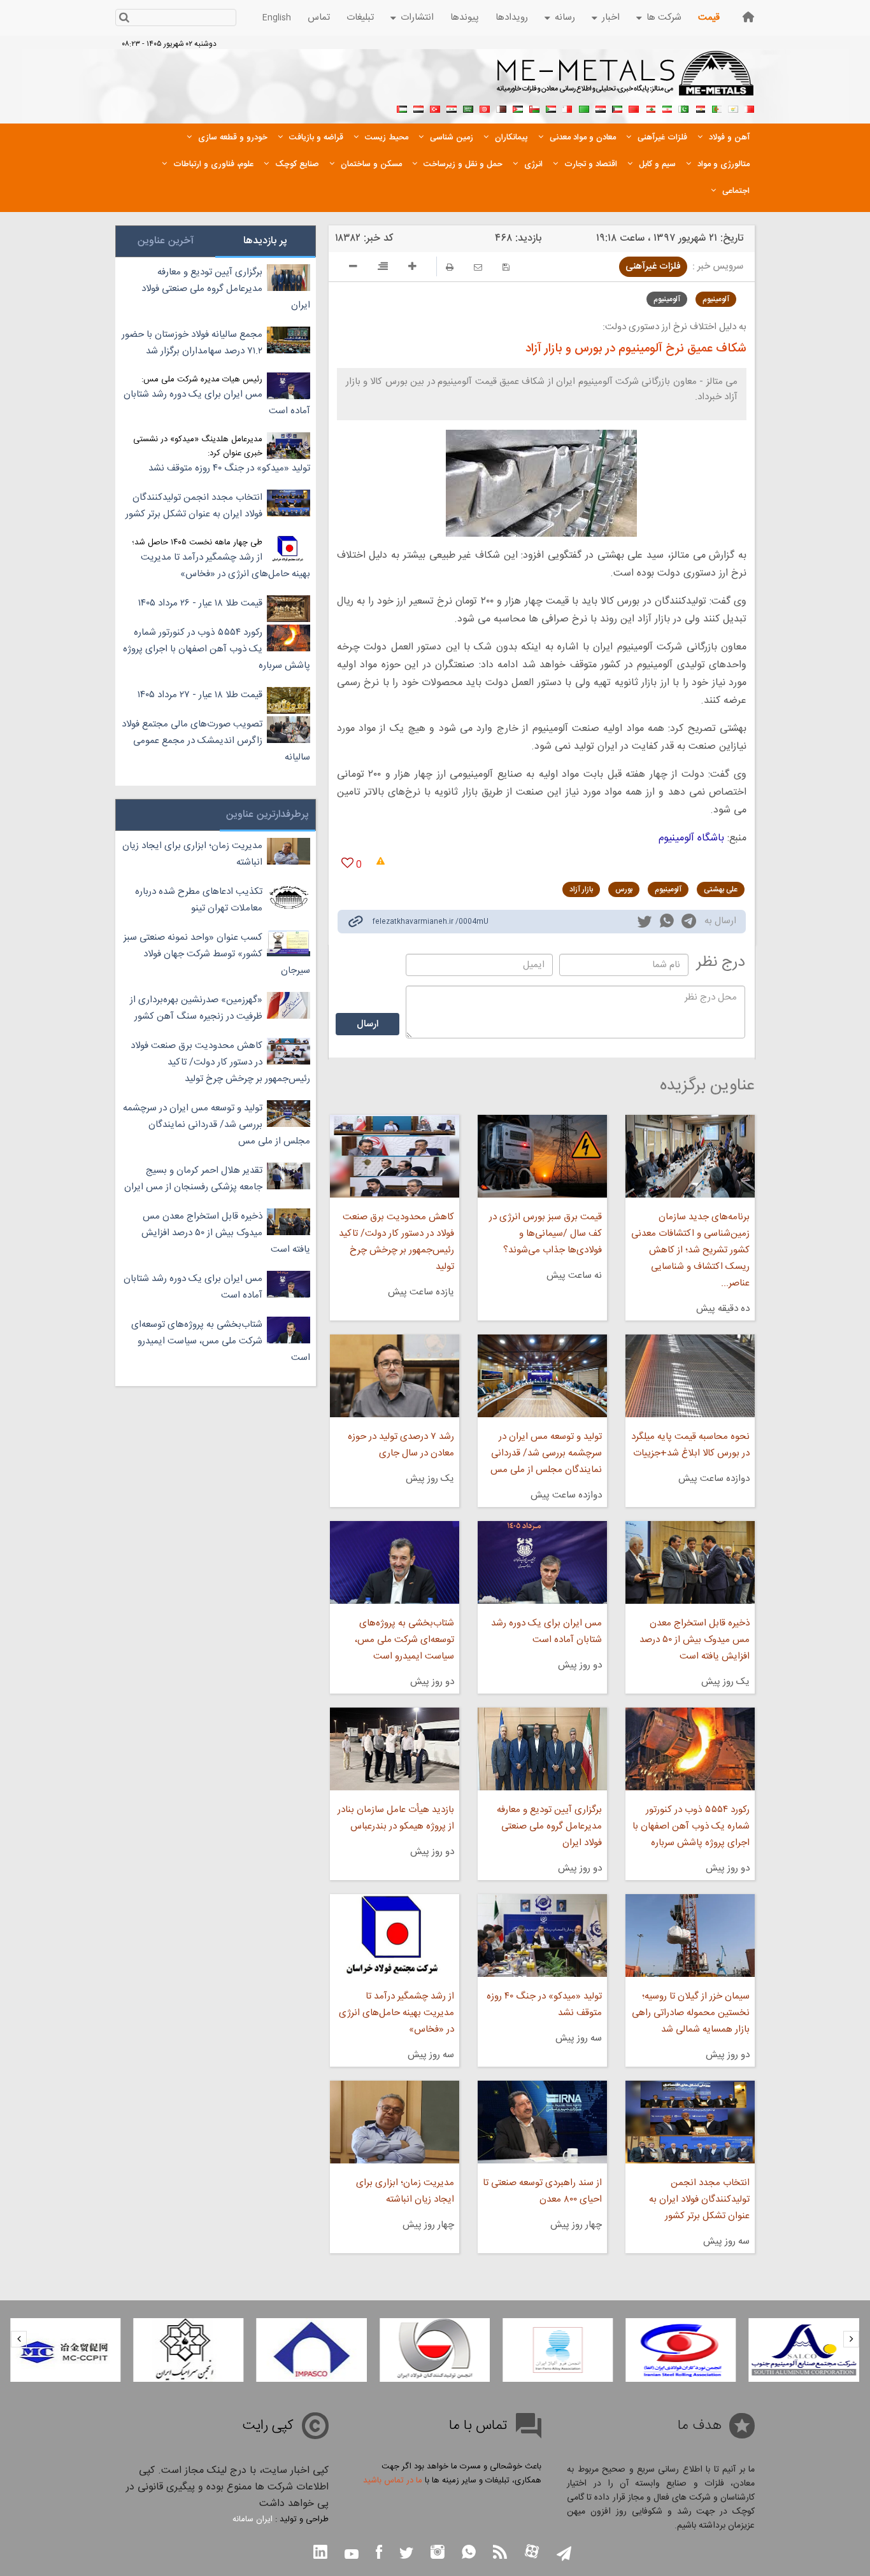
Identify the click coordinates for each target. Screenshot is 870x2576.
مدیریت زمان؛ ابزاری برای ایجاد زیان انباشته (405, 2191)
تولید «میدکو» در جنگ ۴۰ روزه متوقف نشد (544, 2005)
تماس (319, 18)
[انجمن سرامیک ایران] (188, 2350)
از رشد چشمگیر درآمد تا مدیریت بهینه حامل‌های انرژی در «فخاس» (396, 2013)
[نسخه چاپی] (450, 267)
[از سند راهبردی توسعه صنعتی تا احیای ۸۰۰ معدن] (542, 2122)
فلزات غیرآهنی (653, 266)
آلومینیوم (716, 299)
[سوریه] (452, 108)
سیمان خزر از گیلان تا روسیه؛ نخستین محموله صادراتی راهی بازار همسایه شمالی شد (691, 2013)
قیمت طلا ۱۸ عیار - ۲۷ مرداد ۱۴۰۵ (200, 695)
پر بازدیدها (265, 241)
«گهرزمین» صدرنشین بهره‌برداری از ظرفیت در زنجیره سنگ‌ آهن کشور (196, 1008)
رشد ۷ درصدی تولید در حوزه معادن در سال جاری (401, 1445)
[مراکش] (634, 108)
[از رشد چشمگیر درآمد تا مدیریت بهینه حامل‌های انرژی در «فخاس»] (394, 1936)
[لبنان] (650, 108)
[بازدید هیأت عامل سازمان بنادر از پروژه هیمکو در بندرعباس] (394, 1749)
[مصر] (700, 108)
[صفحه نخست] (748, 17)
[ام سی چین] (65, 2350)
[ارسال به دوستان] (478, 267)
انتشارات (417, 18)
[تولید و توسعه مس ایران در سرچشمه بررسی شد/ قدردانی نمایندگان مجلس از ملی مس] (542, 1376)
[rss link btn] (500, 2553)
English (277, 18)
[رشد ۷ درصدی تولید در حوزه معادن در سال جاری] (394, 1376)
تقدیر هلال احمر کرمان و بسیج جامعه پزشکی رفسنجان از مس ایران (193, 1179)
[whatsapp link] (667, 923)
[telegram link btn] (564, 2555)
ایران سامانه (253, 2519)
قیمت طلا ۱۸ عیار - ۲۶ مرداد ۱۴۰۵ (200, 603)
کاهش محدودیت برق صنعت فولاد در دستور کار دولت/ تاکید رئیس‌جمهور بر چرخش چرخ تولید (396, 1242)
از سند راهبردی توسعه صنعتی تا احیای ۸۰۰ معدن (542, 2191)
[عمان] (534, 108)
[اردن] (518, 108)
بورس (624, 889)
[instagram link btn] (438, 2553)
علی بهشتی (721, 889)
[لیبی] (584, 108)
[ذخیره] (506, 267)
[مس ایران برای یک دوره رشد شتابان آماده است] (542, 1562)
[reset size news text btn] (383, 268)
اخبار (611, 18)
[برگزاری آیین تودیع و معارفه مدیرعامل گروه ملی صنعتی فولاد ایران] (542, 1749)
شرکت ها (664, 18)
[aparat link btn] (532, 2553)
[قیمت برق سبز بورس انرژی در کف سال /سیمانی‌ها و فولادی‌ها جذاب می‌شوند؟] (542, 1156)
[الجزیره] (717, 108)
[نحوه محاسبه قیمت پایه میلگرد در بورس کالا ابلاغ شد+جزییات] (690, 1376)
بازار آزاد (581, 889)
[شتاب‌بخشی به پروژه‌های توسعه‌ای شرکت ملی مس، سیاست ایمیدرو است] (394, 1562)
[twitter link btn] (406, 2555)
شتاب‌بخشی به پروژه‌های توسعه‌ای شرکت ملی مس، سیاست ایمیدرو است (404, 1640)
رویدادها (512, 18)
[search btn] (124, 19)
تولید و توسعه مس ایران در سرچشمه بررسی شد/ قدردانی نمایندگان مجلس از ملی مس (546, 1453)
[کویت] (617, 108)
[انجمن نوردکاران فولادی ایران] (681, 2350)
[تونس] (485, 108)
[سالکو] (804, 2350)
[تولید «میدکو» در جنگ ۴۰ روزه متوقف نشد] (542, 1936)
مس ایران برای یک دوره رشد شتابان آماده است (546, 1631)
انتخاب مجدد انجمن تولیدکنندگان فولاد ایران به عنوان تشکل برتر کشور (699, 2199)
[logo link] (626, 80)
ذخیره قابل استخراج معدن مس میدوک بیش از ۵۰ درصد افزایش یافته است (695, 1640)
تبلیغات (360, 18)
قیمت (709, 18)
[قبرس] (733, 108)
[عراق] (601, 108)
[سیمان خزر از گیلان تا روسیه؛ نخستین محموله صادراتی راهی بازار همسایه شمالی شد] (690, 1936)
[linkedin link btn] (320, 2553)
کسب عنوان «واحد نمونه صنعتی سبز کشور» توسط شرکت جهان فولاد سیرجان (217, 954)
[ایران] (667, 108)
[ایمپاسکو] (312, 2350)
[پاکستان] (683, 108)
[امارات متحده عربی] (402, 108)
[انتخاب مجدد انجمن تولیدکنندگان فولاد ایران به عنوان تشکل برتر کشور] (690, 2122)
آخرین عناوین (166, 241)
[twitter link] (645, 923)
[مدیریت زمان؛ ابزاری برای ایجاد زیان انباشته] (394, 2122)
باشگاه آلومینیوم (691, 838)
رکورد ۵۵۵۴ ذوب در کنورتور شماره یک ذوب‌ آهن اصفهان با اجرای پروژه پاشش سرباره (691, 1826)
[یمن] (418, 108)
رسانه (565, 18)
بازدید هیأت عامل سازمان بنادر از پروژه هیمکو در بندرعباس (396, 1818)
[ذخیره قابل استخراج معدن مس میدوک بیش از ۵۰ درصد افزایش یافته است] (690, 1562)
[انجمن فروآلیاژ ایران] (558, 2350)
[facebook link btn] (379, 2553)
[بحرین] (750, 108)
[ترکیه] (435, 108)
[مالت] (567, 108)
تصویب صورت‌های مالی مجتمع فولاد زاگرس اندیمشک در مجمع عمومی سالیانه (216, 741)
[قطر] (501, 108)
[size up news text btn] (412, 268)
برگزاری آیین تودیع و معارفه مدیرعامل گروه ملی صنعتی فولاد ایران (549, 1826)
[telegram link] (689, 924)
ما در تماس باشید (393, 2480)
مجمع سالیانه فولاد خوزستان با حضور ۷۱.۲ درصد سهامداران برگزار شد (192, 343)
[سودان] (551, 108)
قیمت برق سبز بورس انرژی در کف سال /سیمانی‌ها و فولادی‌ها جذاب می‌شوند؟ (546, 1234)
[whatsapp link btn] (469, 2553)
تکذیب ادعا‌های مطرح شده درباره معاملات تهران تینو (199, 900)
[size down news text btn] (353, 268)
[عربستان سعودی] (468, 108)
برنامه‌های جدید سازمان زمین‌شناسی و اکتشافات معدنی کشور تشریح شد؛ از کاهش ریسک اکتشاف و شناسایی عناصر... (690, 1250)
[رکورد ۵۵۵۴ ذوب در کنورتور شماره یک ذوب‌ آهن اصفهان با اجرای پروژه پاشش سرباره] (690, 1749)
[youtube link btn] (352, 2556)
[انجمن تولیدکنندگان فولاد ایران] (435, 2350)
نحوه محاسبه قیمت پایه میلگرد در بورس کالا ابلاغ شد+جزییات (690, 1445)
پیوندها (465, 18)
